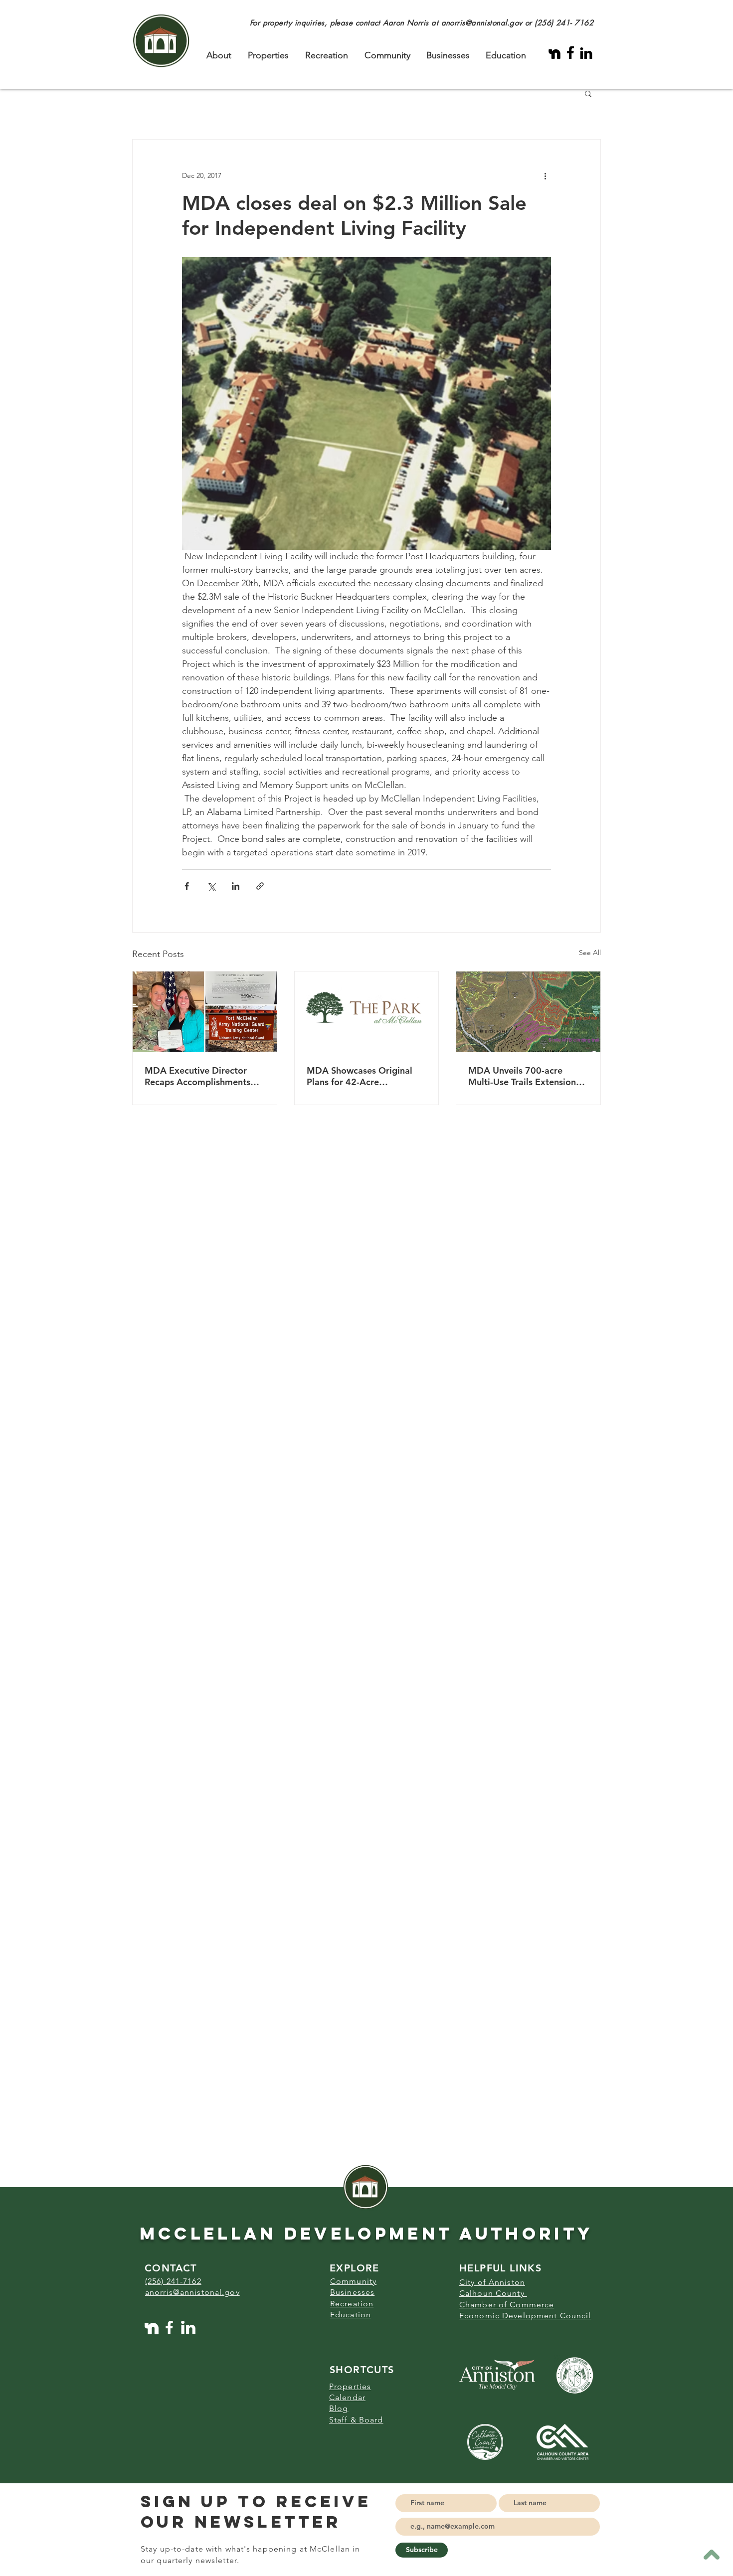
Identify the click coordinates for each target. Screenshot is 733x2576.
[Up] (711, 2554)
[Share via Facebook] (187, 886)
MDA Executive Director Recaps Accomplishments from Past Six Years (197, 1076)
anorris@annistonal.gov (482, 23)
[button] (588, 93)
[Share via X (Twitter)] (211, 886)
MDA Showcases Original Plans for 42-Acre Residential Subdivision (360, 1076)
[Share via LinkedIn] (236, 886)
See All (590, 953)
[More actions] (545, 175)
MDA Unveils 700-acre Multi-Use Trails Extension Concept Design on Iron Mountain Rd (522, 1076)
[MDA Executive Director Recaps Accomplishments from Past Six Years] (205, 1012)
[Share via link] (260, 886)
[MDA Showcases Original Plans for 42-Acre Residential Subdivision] (367, 1012)
